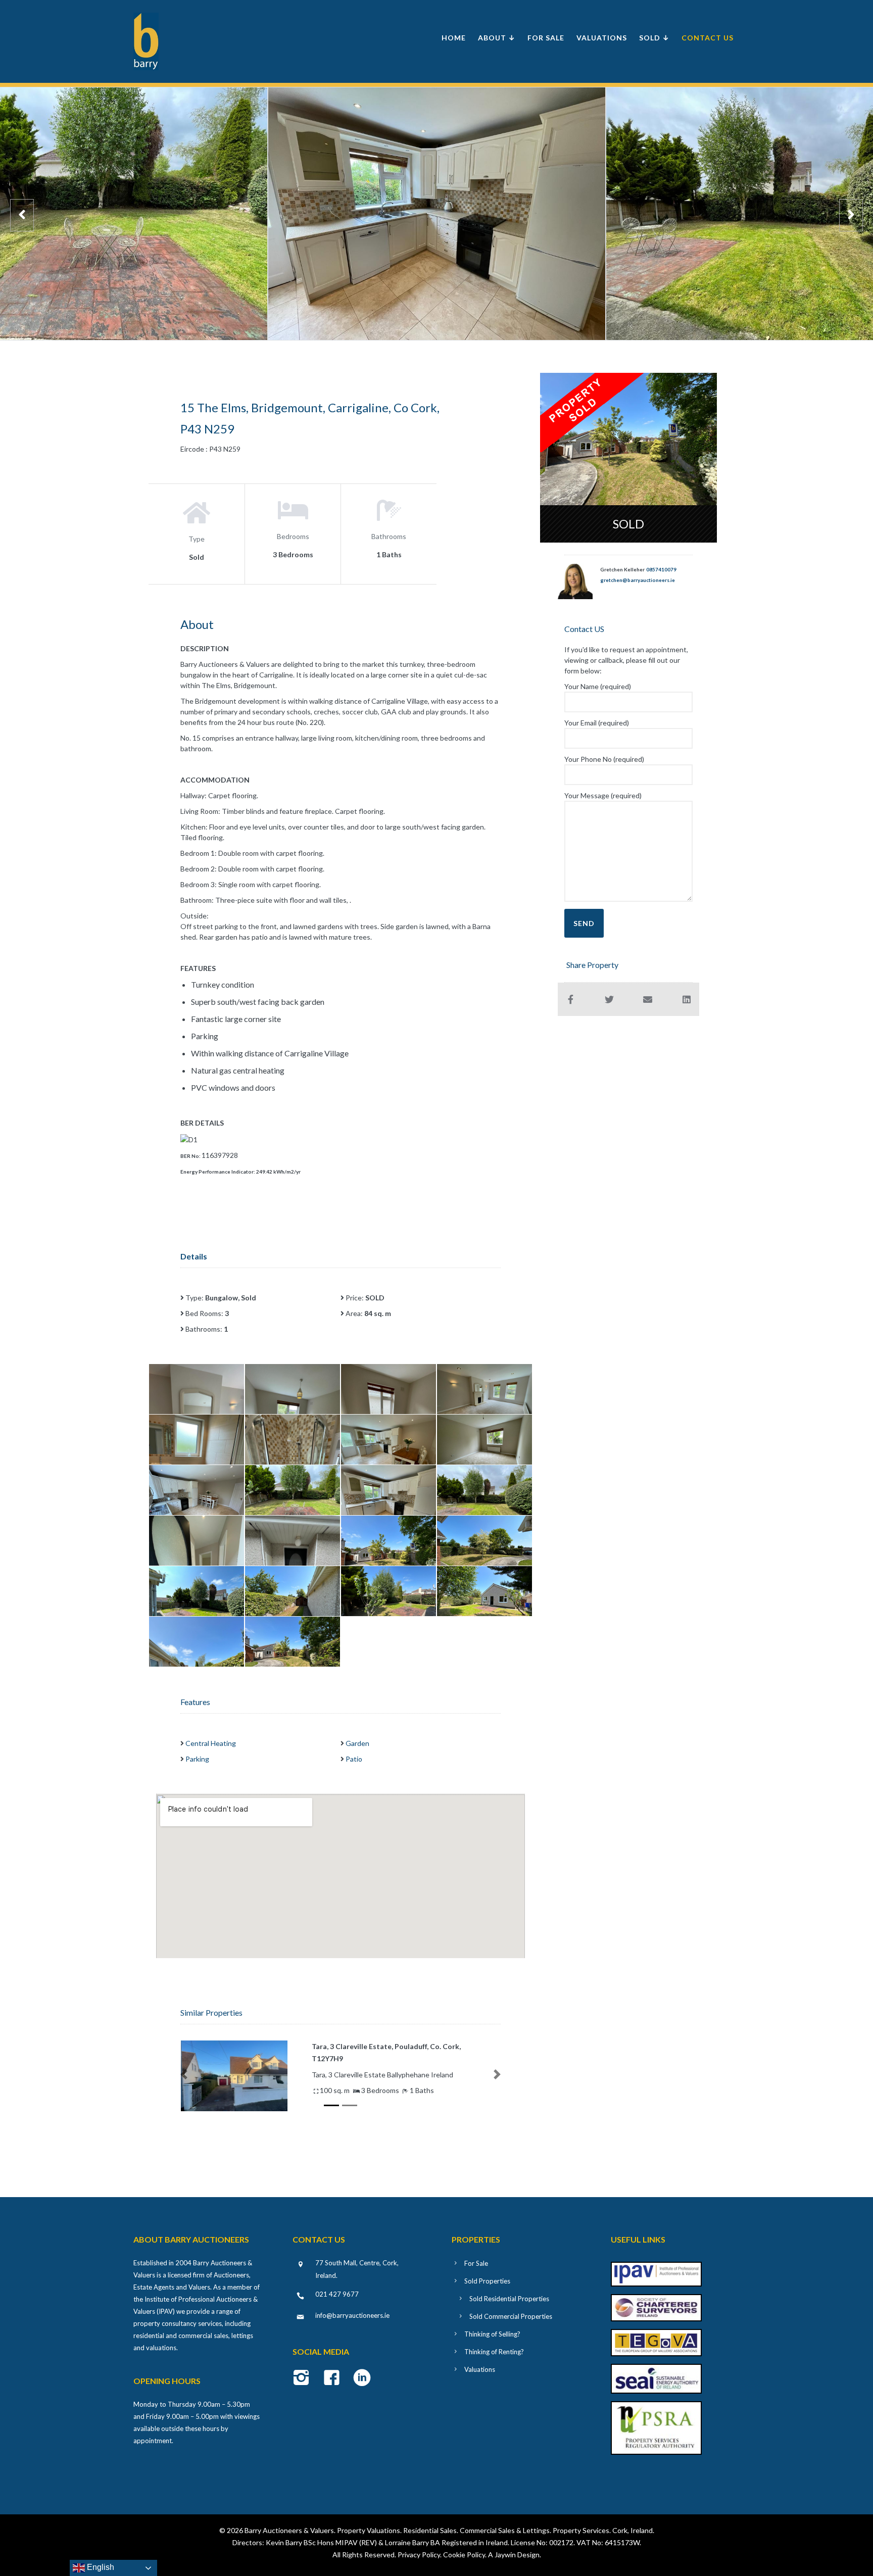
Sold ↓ (654, 38)
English (100, 2567)
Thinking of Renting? (494, 2352)
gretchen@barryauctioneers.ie (638, 580)
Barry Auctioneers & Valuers (289, 2530)
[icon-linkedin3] (362, 2378)
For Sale (546, 38)
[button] (184, 2074)
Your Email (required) (597, 723)
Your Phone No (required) (604, 759)
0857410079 (661, 569)
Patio (354, 1759)
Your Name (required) (598, 686)
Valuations (602, 38)
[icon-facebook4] (334, 2378)
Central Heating (211, 1743)
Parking (197, 1759)
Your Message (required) (603, 795)
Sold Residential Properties (509, 2299)
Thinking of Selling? (492, 2334)
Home (454, 38)
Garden (357, 1743)
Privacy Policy (419, 2555)
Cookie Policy (464, 2555)
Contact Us (708, 38)
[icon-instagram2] (304, 2378)
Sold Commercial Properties (511, 2316)
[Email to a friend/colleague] (648, 999)
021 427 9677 (337, 2294)
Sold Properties (487, 2281)
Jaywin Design (517, 2555)
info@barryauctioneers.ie (352, 2315)
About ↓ (497, 38)
